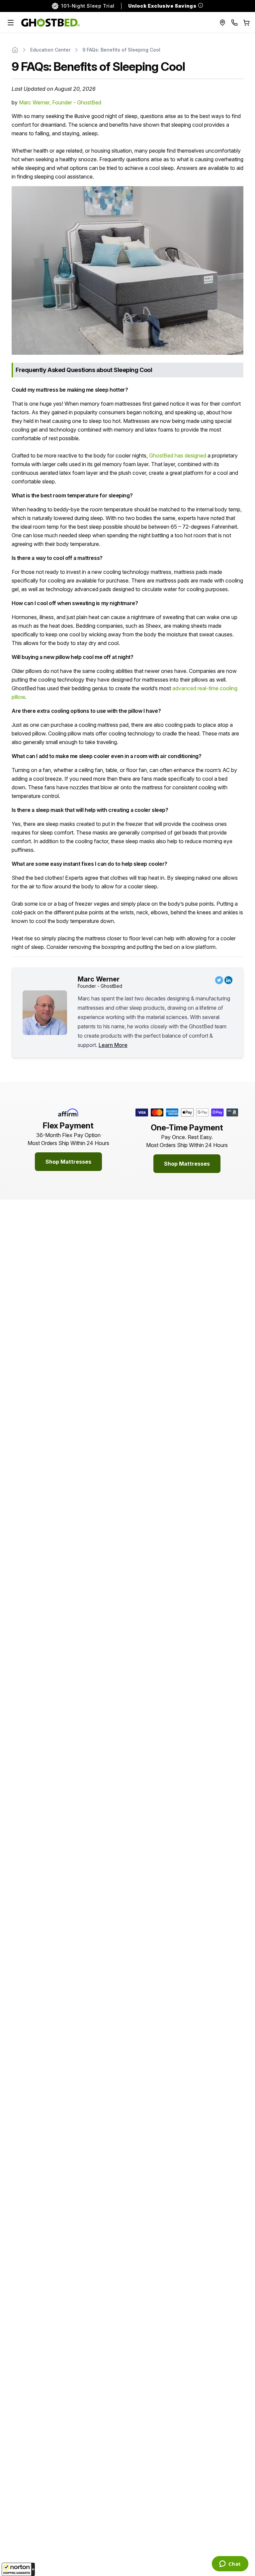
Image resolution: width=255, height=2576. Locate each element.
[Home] (15, 50)
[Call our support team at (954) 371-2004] (234, 23)
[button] (18, 2569)
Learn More (113, 1045)
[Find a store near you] (222, 23)
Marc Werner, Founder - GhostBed (60, 102)
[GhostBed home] (51, 23)
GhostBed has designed (178, 455)
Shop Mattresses (68, 1162)
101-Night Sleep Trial (88, 6)
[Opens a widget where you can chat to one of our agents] (230, 2564)
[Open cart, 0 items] (246, 23)
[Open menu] (11, 23)
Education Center (50, 50)
